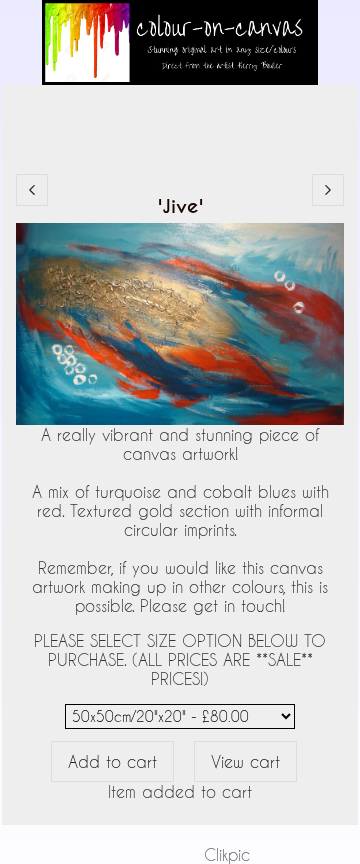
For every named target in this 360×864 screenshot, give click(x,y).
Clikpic (227, 854)
